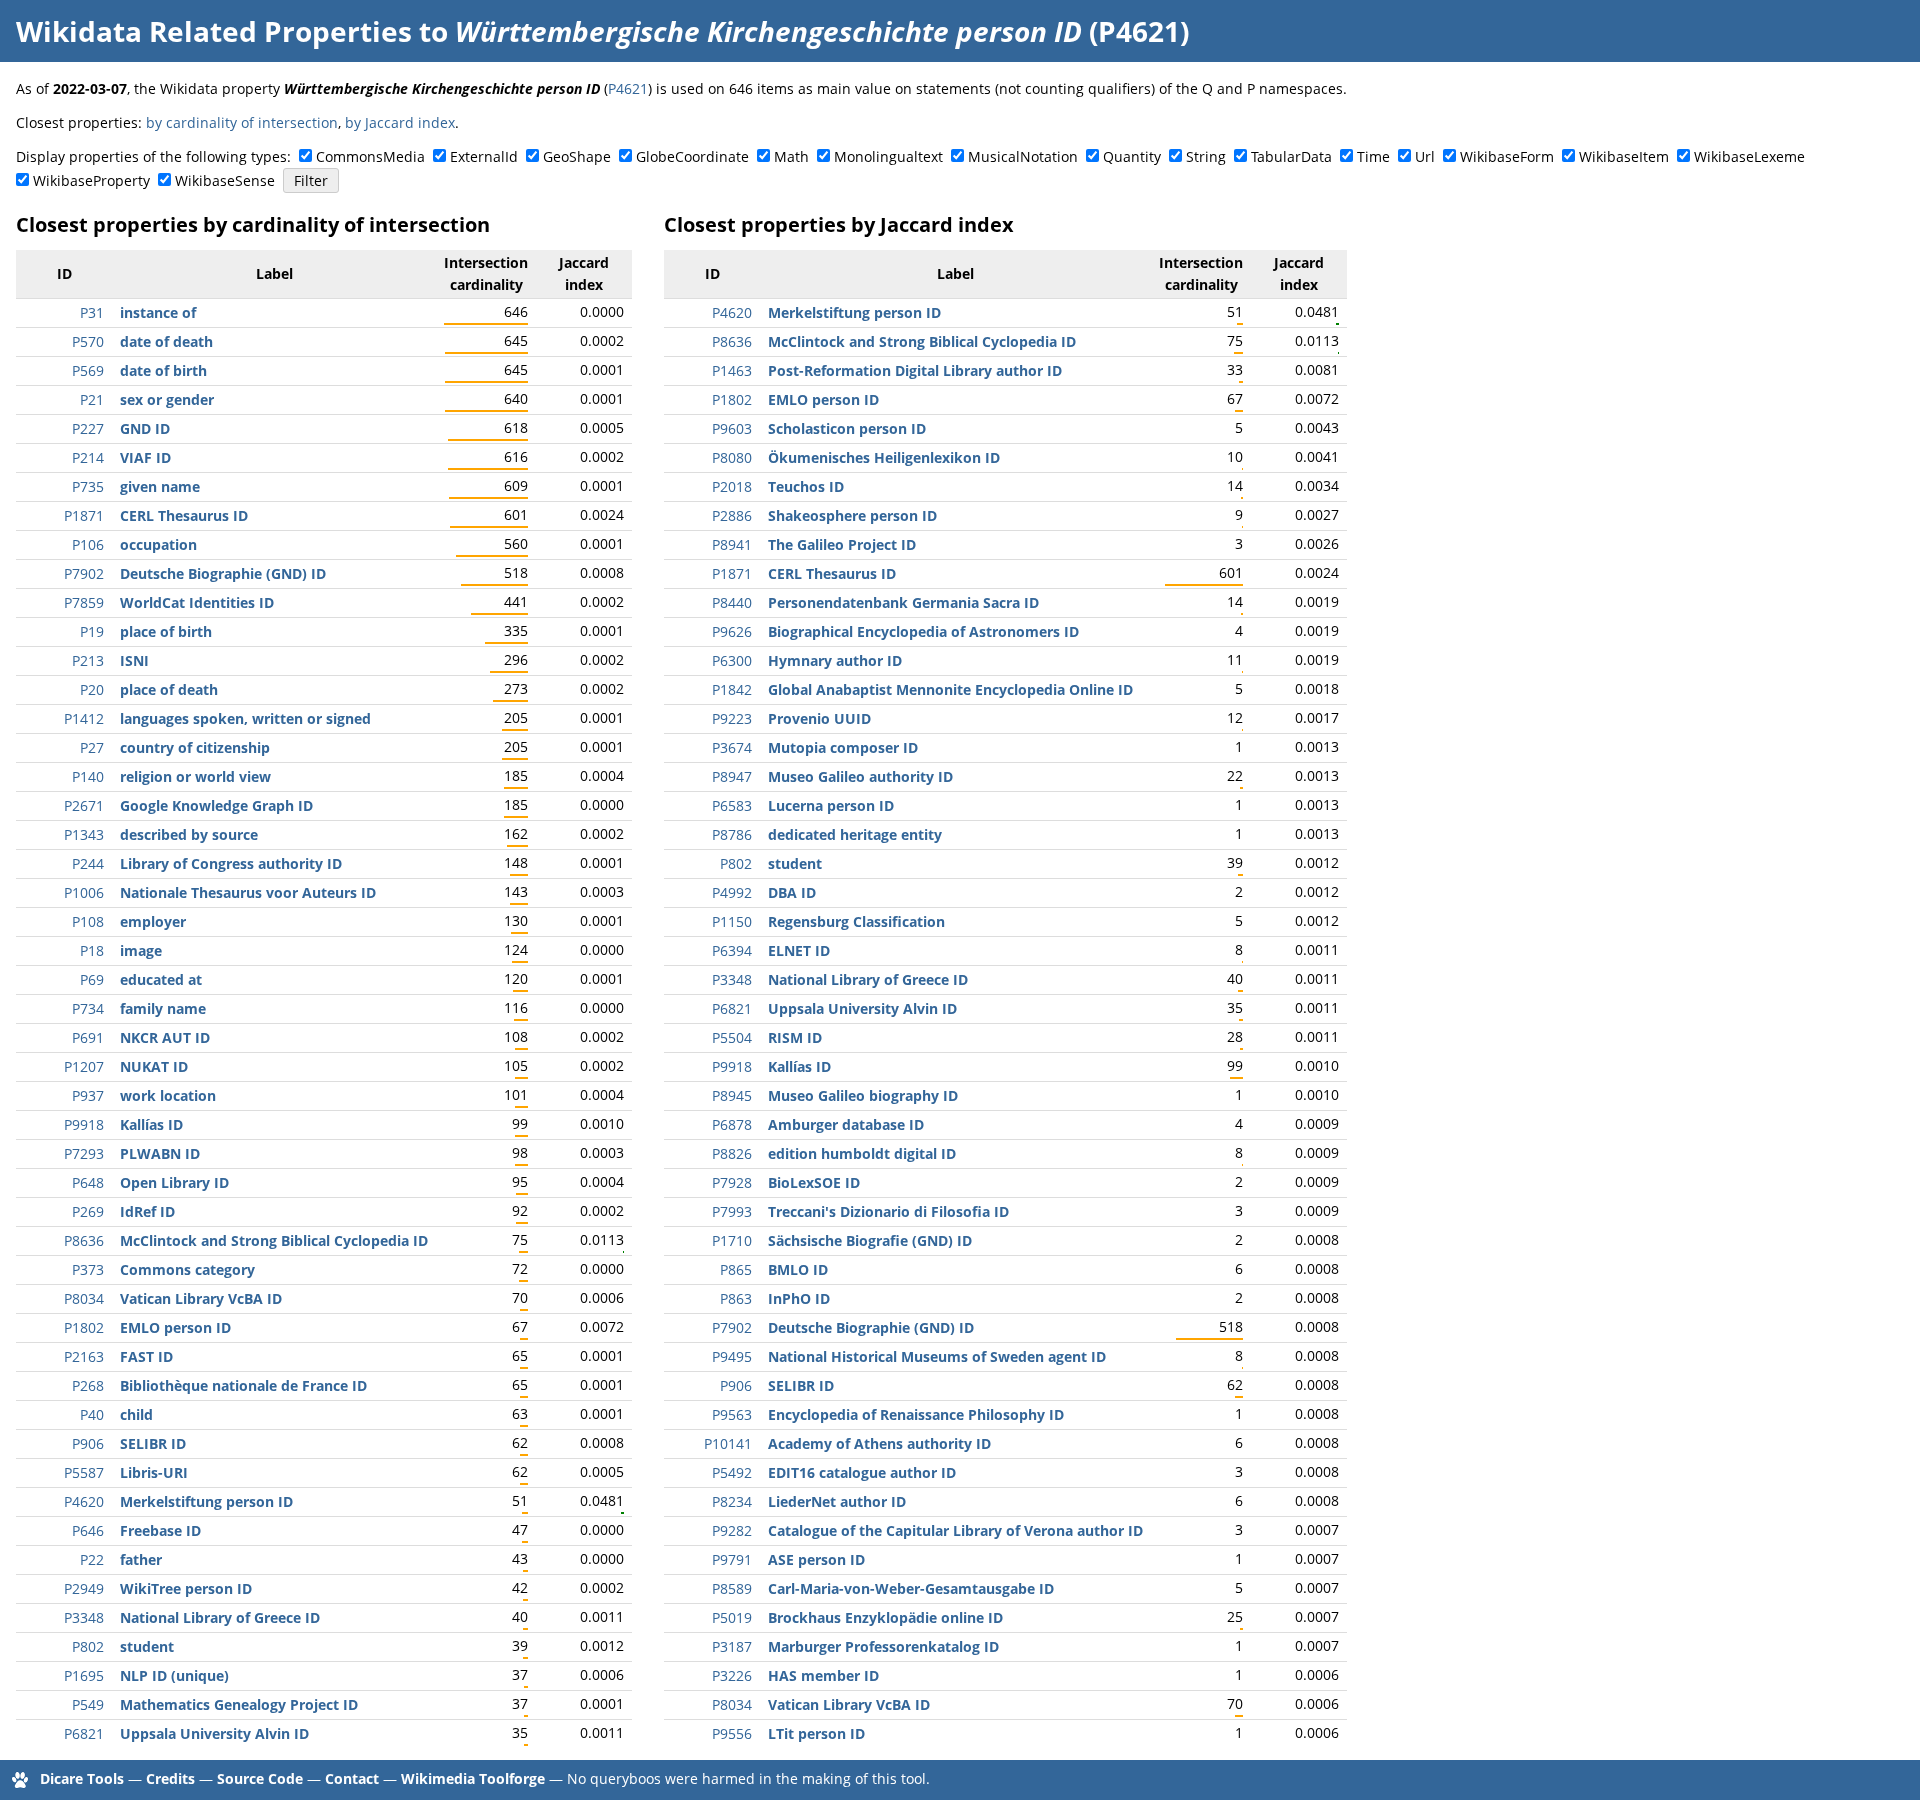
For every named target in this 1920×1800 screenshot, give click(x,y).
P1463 (732, 370)
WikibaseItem (1624, 156)
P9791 (732, 1559)
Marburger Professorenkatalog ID (883, 1646)
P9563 (732, 1414)
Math (791, 156)
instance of (158, 312)
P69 (92, 979)
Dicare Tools (82, 1778)
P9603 (732, 428)
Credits (170, 1778)
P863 (736, 1298)
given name (160, 486)
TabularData (1291, 156)
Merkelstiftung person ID (206, 1501)
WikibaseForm (1507, 156)
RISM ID (795, 1037)
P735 (88, 486)
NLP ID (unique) (174, 1675)
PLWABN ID (160, 1153)
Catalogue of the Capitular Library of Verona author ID (955, 1530)
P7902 (84, 573)
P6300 (732, 660)
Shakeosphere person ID (852, 515)
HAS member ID (823, 1675)
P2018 (732, 486)
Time (1373, 156)
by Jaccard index (400, 122)
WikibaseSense (225, 180)
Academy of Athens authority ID (879, 1443)
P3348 (84, 1617)
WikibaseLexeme (1749, 156)
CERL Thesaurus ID (184, 515)
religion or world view (195, 776)
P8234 (732, 1501)
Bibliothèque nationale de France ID (243, 1385)
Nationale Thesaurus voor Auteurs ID (248, 892)
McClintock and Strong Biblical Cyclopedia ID (274, 1240)
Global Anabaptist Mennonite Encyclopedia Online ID (950, 689)
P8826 (732, 1153)
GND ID (145, 428)
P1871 (84, 515)
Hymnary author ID (835, 660)
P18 (92, 950)
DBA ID (792, 892)
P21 (92, 399)
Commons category (187, 1269)
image (141, 950)
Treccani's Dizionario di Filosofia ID (888, 1211)
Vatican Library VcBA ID (201, 1298)
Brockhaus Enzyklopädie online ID (885, 1617)
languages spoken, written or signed (245, 718)
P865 (736, 1269)
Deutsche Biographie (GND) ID (223, 573)
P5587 (84, 1472)
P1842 (732, 689)
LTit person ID (816, 1733)
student (147, 1646)
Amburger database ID (846, 1124)
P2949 (84, 1588)
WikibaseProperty (91, 180)
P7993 (732, 1211)
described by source (189, 834)
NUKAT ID (154, 1066)
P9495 (732, 1356)
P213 (88, 660)
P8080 (732, 457)
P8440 (732, 602)
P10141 (728, 1443)
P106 (88, 544)
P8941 (732, 544)
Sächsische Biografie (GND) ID (870, 1240)
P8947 (732, 776)
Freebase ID (160, 1530)
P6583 (732, 805)
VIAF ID (145, 457)
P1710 (732, 1240)
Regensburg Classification (856, 921)
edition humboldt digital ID (862, 1153)
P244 (88, 863)
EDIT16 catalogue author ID (862, 1472)
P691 (88, 1037)
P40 (92, 1414)
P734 (88, 1008)
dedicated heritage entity (855, 834)
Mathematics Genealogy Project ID (239, 1704)
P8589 (732, 1588)
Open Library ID (174, 1182)
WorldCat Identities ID (197, 602)
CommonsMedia (370, 156)
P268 (88, 1385)
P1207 (84, 1066)
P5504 (732, 1037)
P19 (92, 631)
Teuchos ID (806, 486)
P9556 (732, 1733)
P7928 (732, 1182)
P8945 (732, 1095)
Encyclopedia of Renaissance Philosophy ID (916, 1414)
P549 (88, 1704)
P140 (88, 776)
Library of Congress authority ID (231, 863)
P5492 (732, 1472)
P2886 (732, 515)
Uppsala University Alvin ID (214, 1733)
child (136, 1414)
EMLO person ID (175, 1327)
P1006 (84, 892)
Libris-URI (154, 1472)
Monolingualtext (888, 156)
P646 (88, 1530)
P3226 (732, 1675)
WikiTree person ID (186, 1588)
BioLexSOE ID (814, 1182)
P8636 (84, 1240)
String (1206, 156)
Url (1425, 156)
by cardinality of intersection (242, 122)
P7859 (84, 602)
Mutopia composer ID (843, 747)
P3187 (732, 1646)
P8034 (84, 1298)
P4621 (628, 88)
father (141, 1559)
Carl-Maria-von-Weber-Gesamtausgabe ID (911, 1588)
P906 (88, 1443)
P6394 (732, 950)
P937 (88, 1095)
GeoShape (577, 156)
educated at (161, 979)
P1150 (732, 921)
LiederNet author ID (837, 1501)
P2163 (84, 1356)
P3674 (732, 747)
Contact (352, 1778)
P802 (88, 1646)
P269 (88, 1211)
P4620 (84, 1501)
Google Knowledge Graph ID (216, 805)
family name (163, 1008)
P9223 (732, 718)
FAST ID (146, 1356)
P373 (88, 1269)
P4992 (732, 892)
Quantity (1132, 156)
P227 (88, 428)
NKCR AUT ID (165, 1037)
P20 (92, 689)
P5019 (732, 1617)
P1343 (84, 834)
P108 (88, 921)
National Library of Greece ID (220, 1617)
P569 (88, 370)
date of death (166, 341)
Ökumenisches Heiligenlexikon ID (884, 457)
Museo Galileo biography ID (863, 1095)
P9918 (84, 1124)
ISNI (134, 660)
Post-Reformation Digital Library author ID (915, 370)
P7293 (84, 1153)
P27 (92, 747)
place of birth (166, 631)
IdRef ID (147, 1211)
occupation (158, 544)
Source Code (260, 1778)
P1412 (84, 718)
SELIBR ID (153, 1443)
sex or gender (167, 399)
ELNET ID (799, 950)
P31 (92, 312)
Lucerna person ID (831, 805)
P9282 (732, 1530)
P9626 (732, 631)
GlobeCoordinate (692, 156)
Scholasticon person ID (847, 428)
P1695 (84, 1675)
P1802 (84, 1327)
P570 (88, 341)
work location (168, 1095)
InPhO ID (799, 1298)
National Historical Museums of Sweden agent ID (937, 1356)
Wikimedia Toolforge (473, 1778)
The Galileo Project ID (842, 544)
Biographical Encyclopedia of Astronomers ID (923, 631)
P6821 (84, 1733)
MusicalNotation (1023, 156)
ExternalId (484, 156)
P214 (88, 457)
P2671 (84, 805)
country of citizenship (195, 747)
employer (153, 921)
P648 (88, 1182)
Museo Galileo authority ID (860, 776)
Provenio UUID (819, 718)
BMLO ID (798, 1269)
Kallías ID (151, 1124)
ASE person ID (816, 1559)
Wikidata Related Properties (214, 31)
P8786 (732, 834)
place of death (169, 689)
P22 (92, 1559)
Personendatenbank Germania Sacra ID (903, 602)
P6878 (732, 1124)
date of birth (163, 370)
